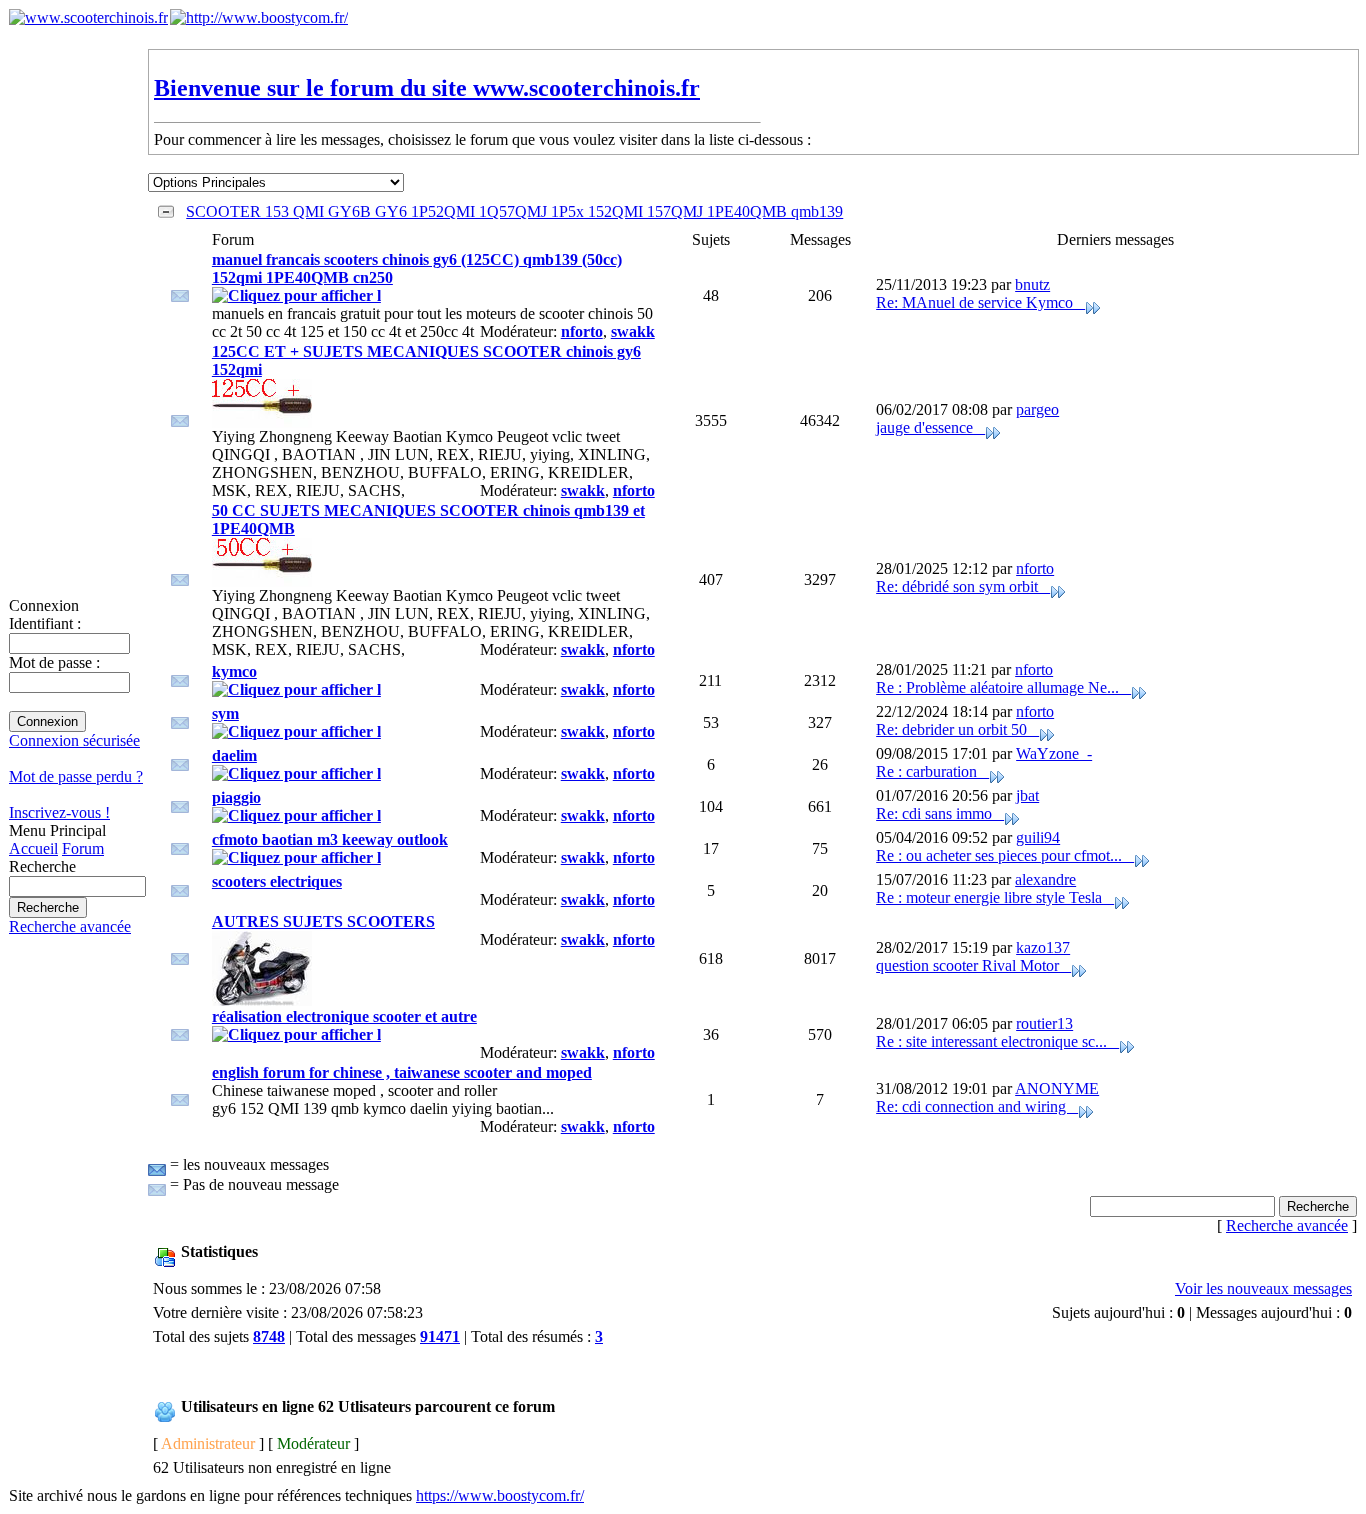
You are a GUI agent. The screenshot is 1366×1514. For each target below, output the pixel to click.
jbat (1027, 795)
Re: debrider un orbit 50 (957, 729)
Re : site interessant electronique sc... (997, 1041)
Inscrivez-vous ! (59, 812)
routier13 (1044, 1023)
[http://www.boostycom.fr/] (259, 17)
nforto (582, 331)
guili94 (1038, 837)
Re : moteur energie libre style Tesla (995, 897)
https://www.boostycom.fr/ (500, 1495)
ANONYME (1057, 1088)
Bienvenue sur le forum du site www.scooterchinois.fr (427, 88)
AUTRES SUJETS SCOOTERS (323, 921)
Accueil (33, 848)
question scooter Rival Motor (973, 965)
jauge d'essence (930, 427)
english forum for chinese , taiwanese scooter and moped (402, 1072)
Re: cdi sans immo (940, 813)
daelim (234, 755)
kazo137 (1043, 947)
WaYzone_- (1054, 753)
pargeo (1037, 409)
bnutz (1032, 284)
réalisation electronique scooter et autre (344, 1016)
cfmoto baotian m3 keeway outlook (330, 839)
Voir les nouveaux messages (1263, 1288)
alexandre (1045, 879)
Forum (83, 848)
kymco (234, 671)
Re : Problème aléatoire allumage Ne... (1003, 687)
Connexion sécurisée (74, 740)
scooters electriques (277, 881)
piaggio (236, 797)
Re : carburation (932, 771)
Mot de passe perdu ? (76, 776)
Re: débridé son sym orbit (963, 586)
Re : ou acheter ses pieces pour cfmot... (1005, 855)
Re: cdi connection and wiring (977, 1106)
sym (225, 713)
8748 (269, 1336)
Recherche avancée (70, 926)
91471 (440, 1336)
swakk (633, 331)
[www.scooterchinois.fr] (88, 17)
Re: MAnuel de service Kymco (980, 302)
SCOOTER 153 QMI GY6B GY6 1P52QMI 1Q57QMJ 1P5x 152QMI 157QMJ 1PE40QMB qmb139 (514, 211)
